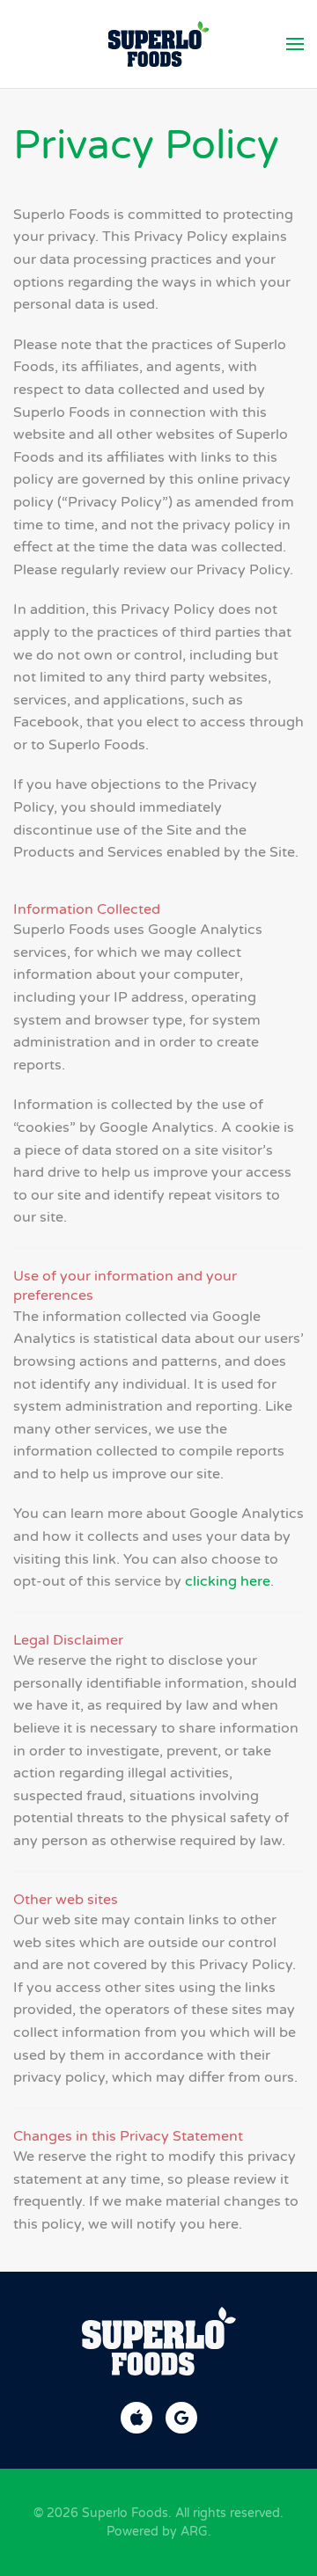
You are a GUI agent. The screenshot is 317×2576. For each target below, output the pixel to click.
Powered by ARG (157, 2532)
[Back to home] (159, 44)
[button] (295, 44)
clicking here (228, 1581)
